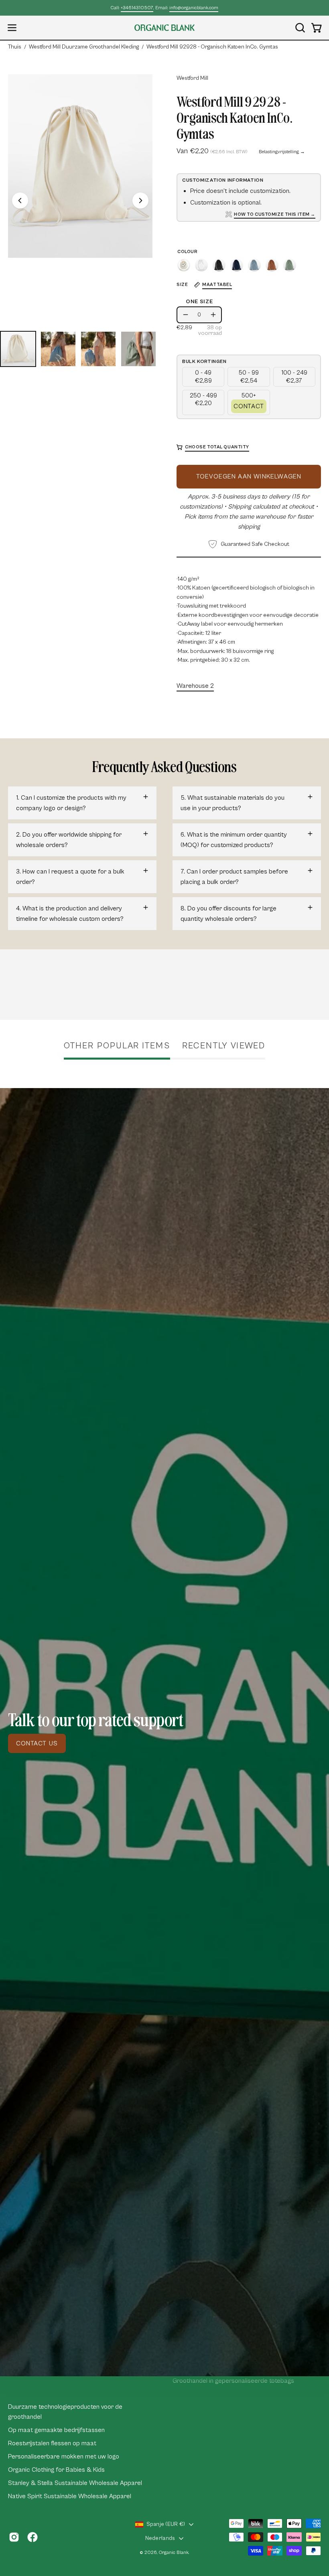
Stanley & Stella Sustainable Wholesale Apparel (75, 2483)
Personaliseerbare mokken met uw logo (64, 2456)
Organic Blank (174, 2553)
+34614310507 (137, 8)
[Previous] (20, 201)
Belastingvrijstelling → (282, 152)
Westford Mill (192, 78)
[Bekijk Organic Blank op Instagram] (14, 2537)
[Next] (140, 201)
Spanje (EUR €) (166, 2524)
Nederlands (160, 2538)
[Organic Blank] (164, 28)
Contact (249, 406)
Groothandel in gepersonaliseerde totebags (233, 2381)
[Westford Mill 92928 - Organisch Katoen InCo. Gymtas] (18, 349)
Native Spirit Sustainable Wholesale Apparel (70, 2496)
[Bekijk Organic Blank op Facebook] (32, 2537)
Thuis (15, 47)
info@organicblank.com (194, 8)
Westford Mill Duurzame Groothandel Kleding (84, 47)
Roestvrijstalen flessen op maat (52, 2443)
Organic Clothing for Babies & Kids (56, 2470)
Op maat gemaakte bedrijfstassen (56, 2430)
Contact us (37, 1743)
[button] (299, 28)
